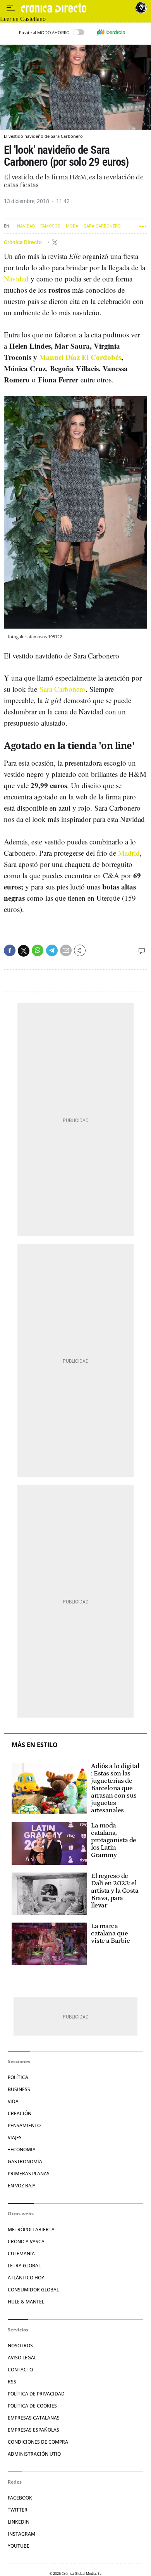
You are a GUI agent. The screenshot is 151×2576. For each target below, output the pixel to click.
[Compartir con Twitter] (24, 951)
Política (18, 2077)
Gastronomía (25, 2162)
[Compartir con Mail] (66, 950)
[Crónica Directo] (76, 8)
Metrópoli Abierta (31, 2229)
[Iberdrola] (111, 32)
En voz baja (22, 2186)
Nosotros (20, 2346)
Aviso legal (22, 2358)
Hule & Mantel (26, 2302)
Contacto (20, 2370)
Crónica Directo (23, 242)
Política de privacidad (36, 2394)
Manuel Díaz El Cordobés (79, 357)
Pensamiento (24, 2125)
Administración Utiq (34, 2454)
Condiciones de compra (38, 2442)
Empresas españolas (33, 2430)
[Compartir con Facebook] (10, 950)
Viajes (15, 2137)
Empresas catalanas (34, 2418)
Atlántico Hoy (26, 2278)
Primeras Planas (29, 2174)
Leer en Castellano (23, 19)
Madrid (129, 853)
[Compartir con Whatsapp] (38, 950)
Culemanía (21, 2254)
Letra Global (24, 2266)
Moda (72, 226)
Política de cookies (32, 2406)
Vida (13, 2101)
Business (19, 2089)
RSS (12, 2382)
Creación (20, 2113)
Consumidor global (33, 2290)
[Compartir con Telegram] (52, 950)
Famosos (50, 226)
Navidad (26, 226)
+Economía (22, 2150)
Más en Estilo (35, 1745)
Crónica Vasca (26, 2242)
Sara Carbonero (102, 226)
